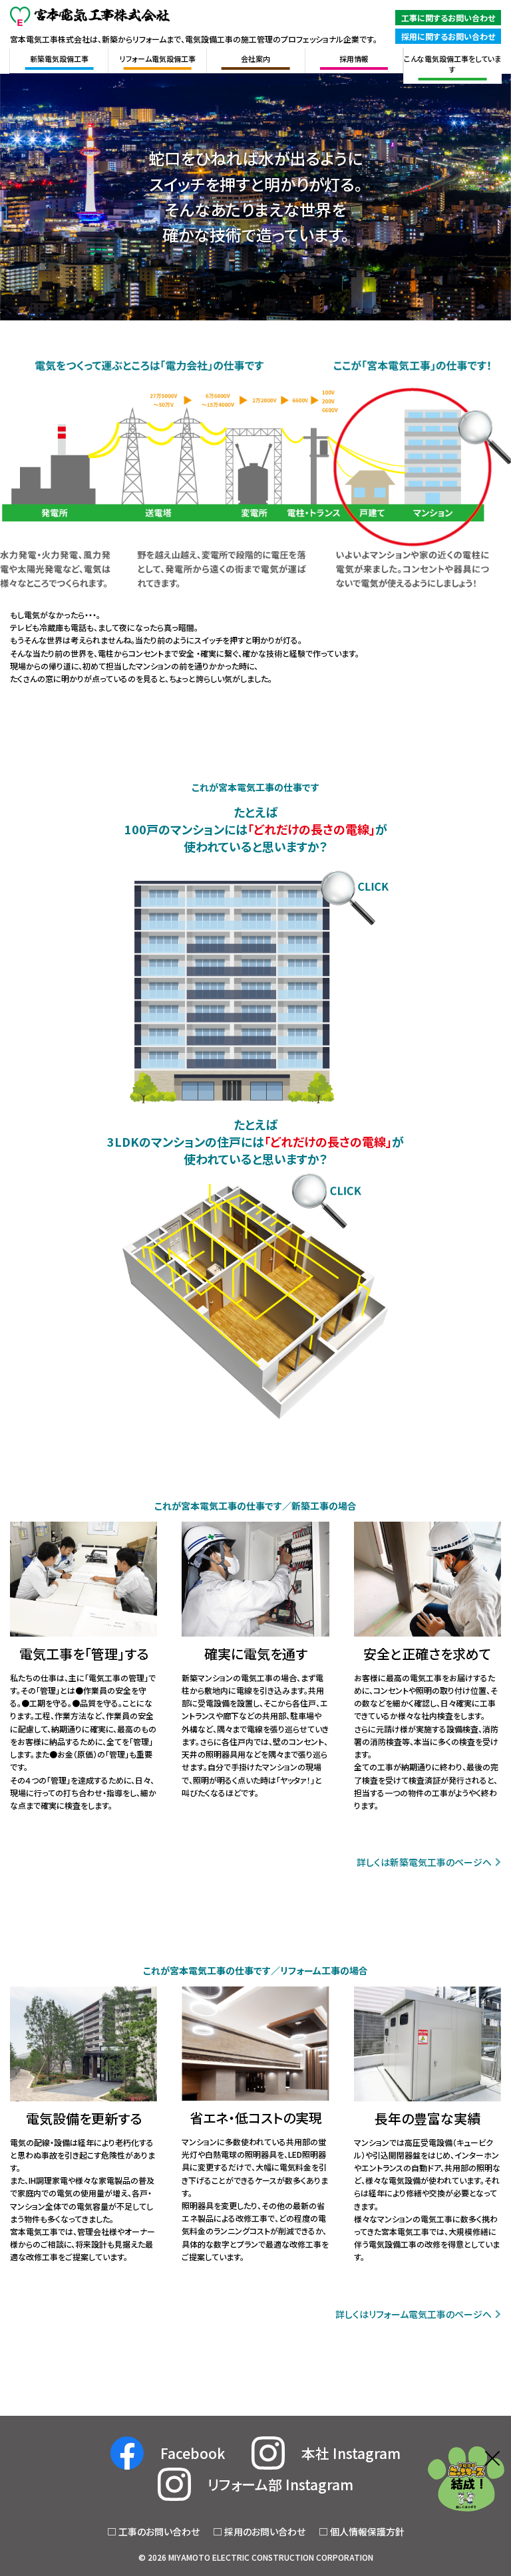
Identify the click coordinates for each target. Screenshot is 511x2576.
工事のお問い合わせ (159, 2531)
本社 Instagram (351, 2453)
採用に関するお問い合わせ (448, 36)
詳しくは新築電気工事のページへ (424, 1862)
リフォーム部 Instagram (280, 2484)
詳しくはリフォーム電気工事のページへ (414, 2314)
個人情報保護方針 (367, 2531)
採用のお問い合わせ (265, 2531)
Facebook (193, 2453)
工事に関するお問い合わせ (448, 18)
